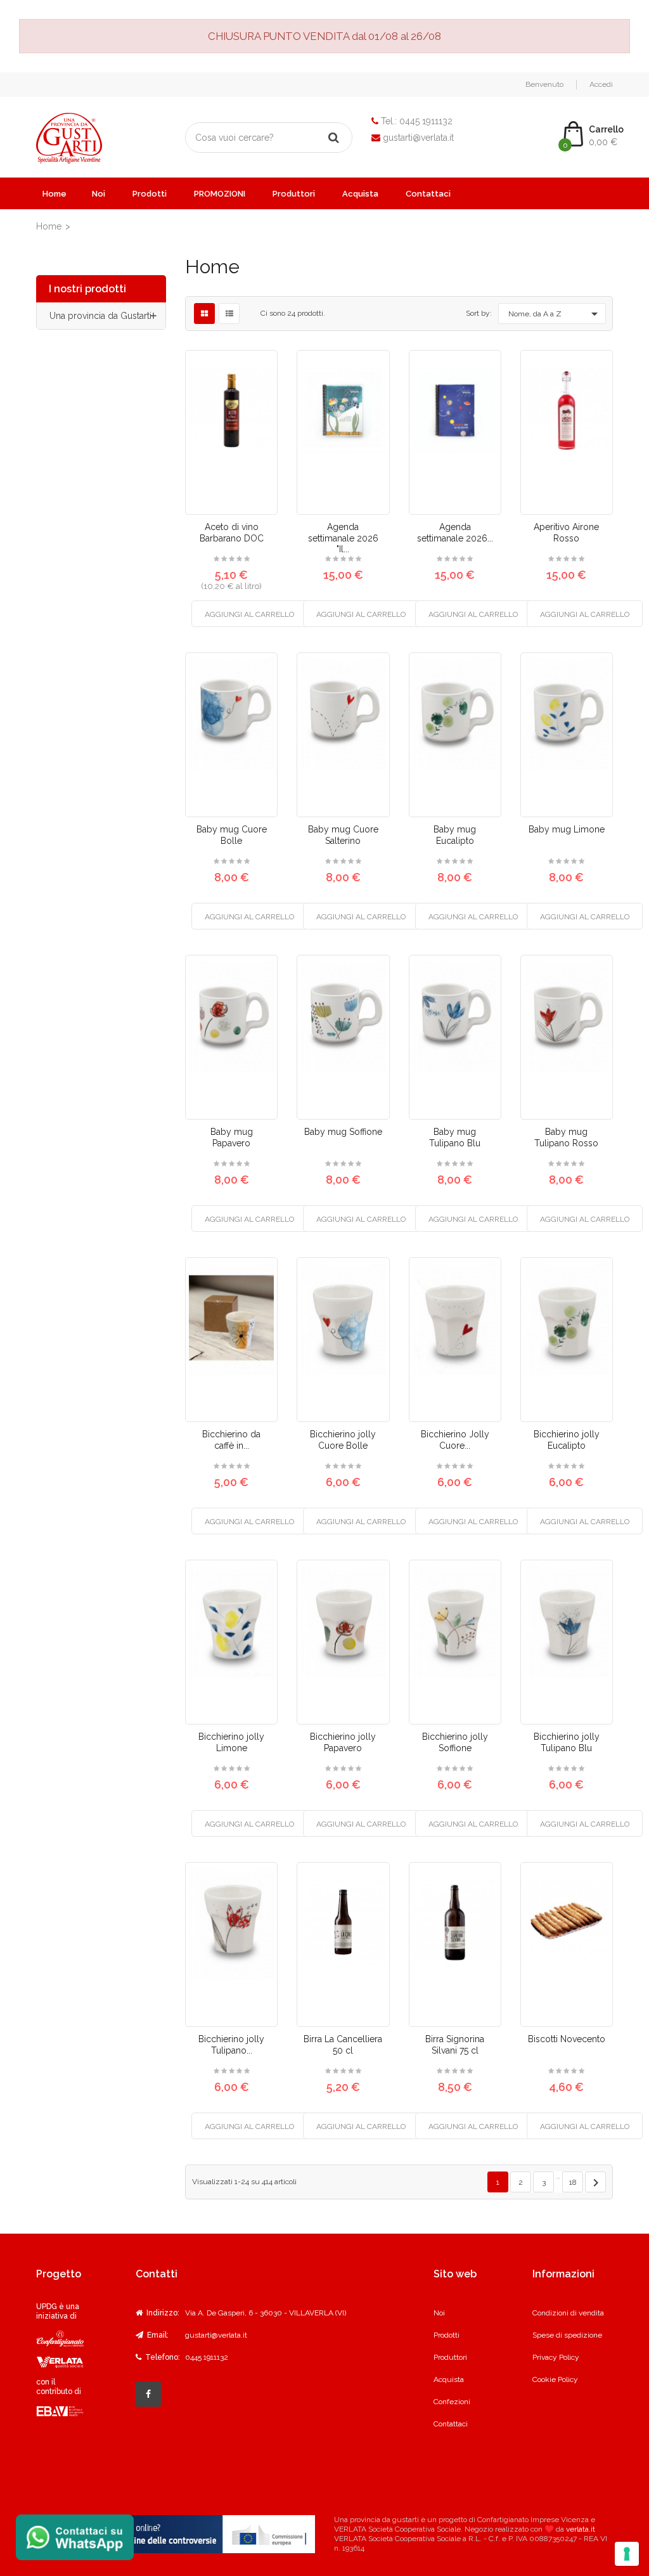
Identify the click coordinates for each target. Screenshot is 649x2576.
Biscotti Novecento (567, 2039)
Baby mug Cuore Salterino (343, 835)
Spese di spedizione (567, 2335)
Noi (99, 194)
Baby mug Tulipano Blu (455, 1137)
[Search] (334, 138)
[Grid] (204, 314)
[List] (229, 314)
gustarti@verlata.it (418, 138)
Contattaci (428, 194)
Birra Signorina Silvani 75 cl (455, 2045)
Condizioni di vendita (568, 2313)
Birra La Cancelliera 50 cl (343, 2045)
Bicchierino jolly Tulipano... (231, 2045)
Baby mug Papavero (232, 1137)
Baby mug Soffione (343, 1132)
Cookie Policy (555, 2379)
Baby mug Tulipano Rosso (566, 1137)
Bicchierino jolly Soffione (455, 1742)
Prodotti (150, 194)
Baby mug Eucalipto (455, 835)
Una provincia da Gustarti (100, 316)
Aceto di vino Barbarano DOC (232, 533)
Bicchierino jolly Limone (231, 1742)
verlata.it (581, 2529)
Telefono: (162, 2357)
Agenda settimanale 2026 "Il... (343, 538)
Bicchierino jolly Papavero (343, 1742)
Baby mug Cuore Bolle (232, 835)
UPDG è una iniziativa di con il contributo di (59, 2349)
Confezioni (452, 2402)
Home (55, 194)
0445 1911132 (426, 121)
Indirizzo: (162, 2313)
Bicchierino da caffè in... (231, 1440)
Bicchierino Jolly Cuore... (455, 1440)
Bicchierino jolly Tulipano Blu (567, 1742)
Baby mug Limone (567, 829)
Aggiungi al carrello (249, 614)
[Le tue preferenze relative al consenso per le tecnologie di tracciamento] (627, 2554)
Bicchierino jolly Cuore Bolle (343, 1440)
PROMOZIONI (220, 194)
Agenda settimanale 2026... (455, 533)
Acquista (360, 194)
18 (573, 2182)
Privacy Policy (556, 2357)
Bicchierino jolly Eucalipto (567, 1440)
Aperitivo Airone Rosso (566, 533)
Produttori (294, 194)
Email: (157, 2335)
